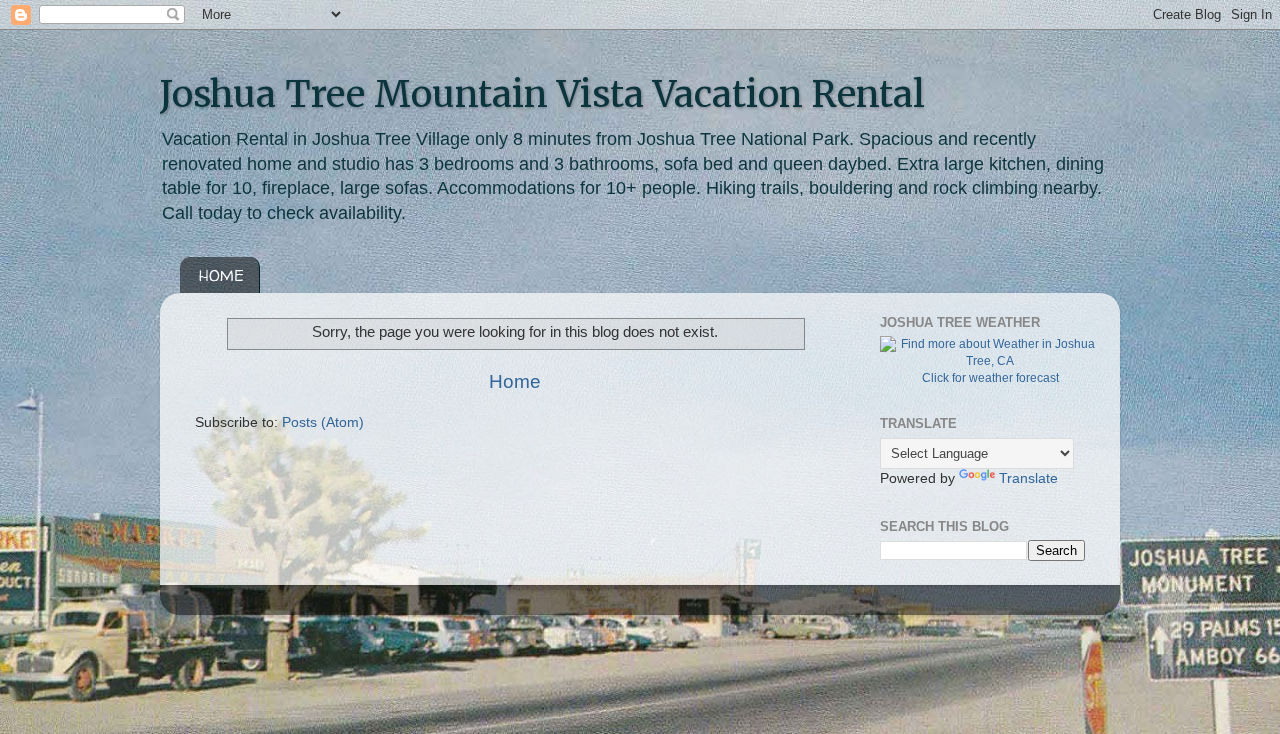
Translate (1028, 478)
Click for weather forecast (990, 378)
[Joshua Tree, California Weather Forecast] (990, 361)
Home (515, 381)
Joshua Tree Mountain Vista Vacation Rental (542, 94)
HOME (221, 275)
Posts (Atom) (323, 422)
